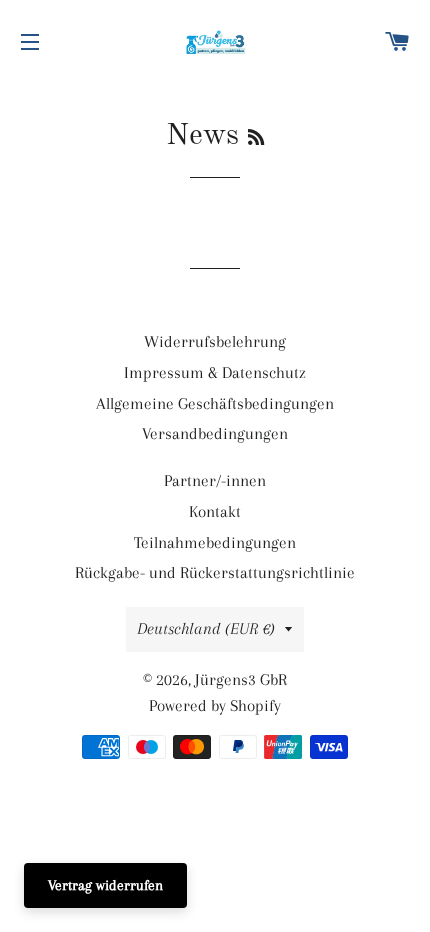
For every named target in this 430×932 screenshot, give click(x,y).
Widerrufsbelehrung (215, 341)
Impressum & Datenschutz (215, 372)
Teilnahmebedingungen (215, 542)
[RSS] (256, 139)
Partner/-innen (215, 480)
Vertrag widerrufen (105, 885)
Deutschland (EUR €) (206, 628)
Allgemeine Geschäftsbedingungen (215, 403)
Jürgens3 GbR (241, 679)
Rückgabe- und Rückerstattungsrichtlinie (215, 572)
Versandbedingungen (215, 433)
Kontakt (215, 511)
